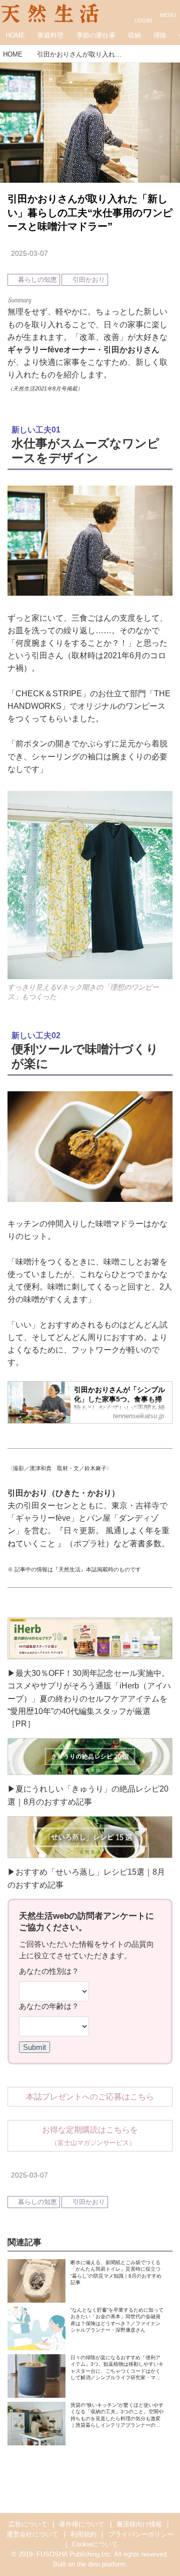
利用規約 (83, 2534)
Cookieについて (95, 2544)
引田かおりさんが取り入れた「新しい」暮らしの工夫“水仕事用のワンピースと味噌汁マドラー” (90, 212)
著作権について (82, 2524)
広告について (28, 2524)
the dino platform (101, 2564)
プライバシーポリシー (141, 2534)
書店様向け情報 (139, 2524)
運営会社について (32, 2534)
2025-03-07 (29, 253)
